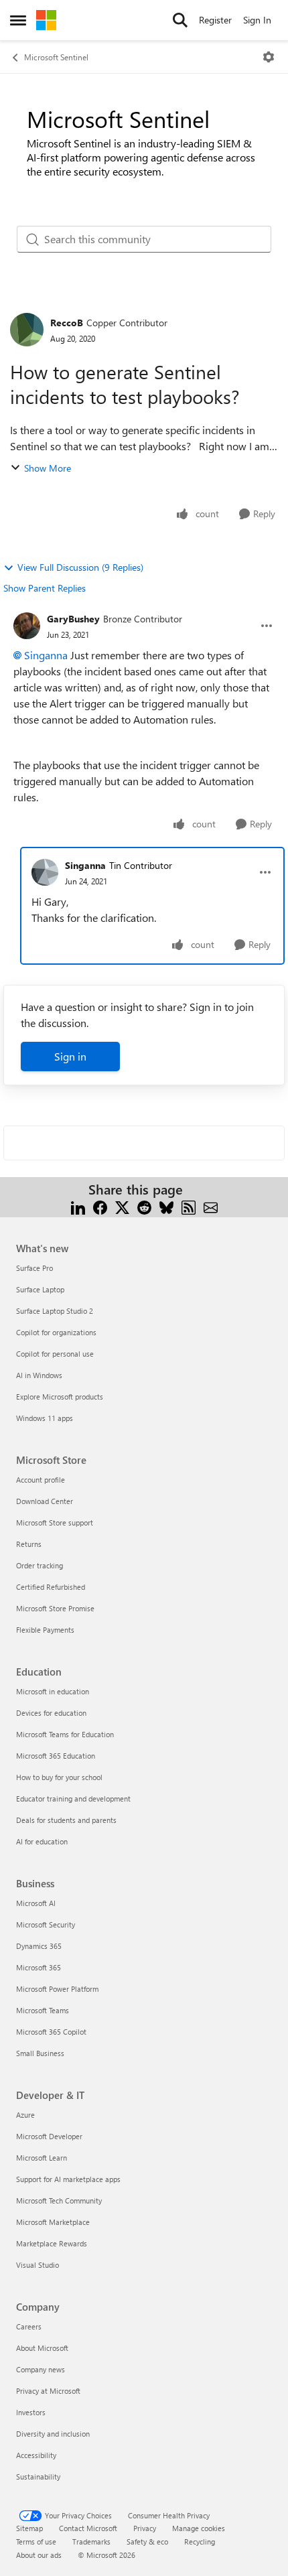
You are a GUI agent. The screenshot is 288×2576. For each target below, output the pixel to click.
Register (215, 20)
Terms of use (36, 2541)
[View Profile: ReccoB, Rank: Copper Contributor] (27, 330)
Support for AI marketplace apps (68, 2179)
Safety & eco (147, 2541)
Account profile (41, 1480)
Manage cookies (199, 2528)
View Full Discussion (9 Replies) (80, 567)
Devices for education (51, 1713)
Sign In (257, 20)
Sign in (70, 1056)
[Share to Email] (211, 1206)
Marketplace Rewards (52, 2243)
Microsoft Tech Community (59, 2200)
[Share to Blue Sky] (166, 1206)
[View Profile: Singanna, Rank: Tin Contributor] (45, 872)
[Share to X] (122, 1206)
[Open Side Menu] (18, 20)
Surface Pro (34, 1268)
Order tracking (40, 1565)
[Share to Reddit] (144, 1206)
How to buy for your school (59, 1777)
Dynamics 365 (39, 1946)
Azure (25, 2115)
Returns (29, 1544)
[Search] (180, 20)
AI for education (42, 1841)
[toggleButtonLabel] (269, 57)
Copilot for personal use (55, 1354)
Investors (31, 2412)
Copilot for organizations (56, 1332)
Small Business (40, 2053)
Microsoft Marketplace (53, 2222)
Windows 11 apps (45, 1418)
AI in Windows (39, 1375)
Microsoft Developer (49, 2136)
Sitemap (29, 2528)
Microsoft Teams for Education (65, 1734)
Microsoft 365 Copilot (51, 2032)
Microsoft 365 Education (56, 1756)
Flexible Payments (45, 1630)
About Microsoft (42, 2348)
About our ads (39, 2555)
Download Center (45, 1501)
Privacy (145, 2528)
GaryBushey (73, 619)
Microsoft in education (53, 1691)
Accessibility (36, 2455)
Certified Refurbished (51, 1587)
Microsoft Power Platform (57, 1989)
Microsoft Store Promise (55, 1608)
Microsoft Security (46, 1924)
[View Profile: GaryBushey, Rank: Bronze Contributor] (27, 626)
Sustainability (38, 2477)
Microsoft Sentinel (56, 57)
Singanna (46, 655)
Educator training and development (73, 1799)
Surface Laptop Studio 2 (55, 1311)
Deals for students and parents (66, 1820)
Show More (48, 468)
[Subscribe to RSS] (189, 1206)
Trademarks (91, 2541)
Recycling (200, 2541)
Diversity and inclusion (53, 2434)
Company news (41, 2369)
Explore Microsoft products (60, 1397)
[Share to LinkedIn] (78, 1206)
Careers (29, 2326)
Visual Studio (38, 2265)
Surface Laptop (40, 1289)
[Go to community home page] (46, 20)
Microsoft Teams (43, 2010)
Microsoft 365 (39, 1967)
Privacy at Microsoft (48, 2391)
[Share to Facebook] (100, 1206)
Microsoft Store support (55, 1522)
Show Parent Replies (45, 588)
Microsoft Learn (42, 2158)
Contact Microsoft (88, 2528)
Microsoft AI (36, 1903)
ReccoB (67, 323)
